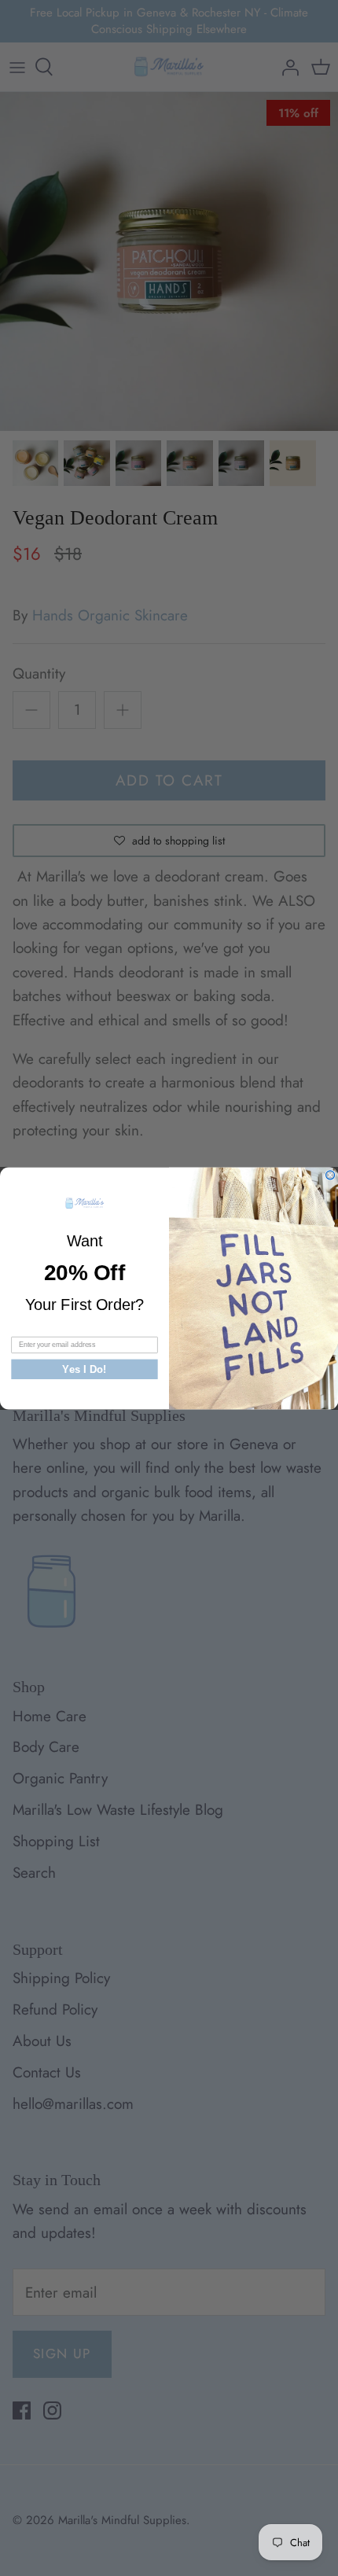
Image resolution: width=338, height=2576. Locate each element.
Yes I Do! (84, 1369)
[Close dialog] (331, 1174)
